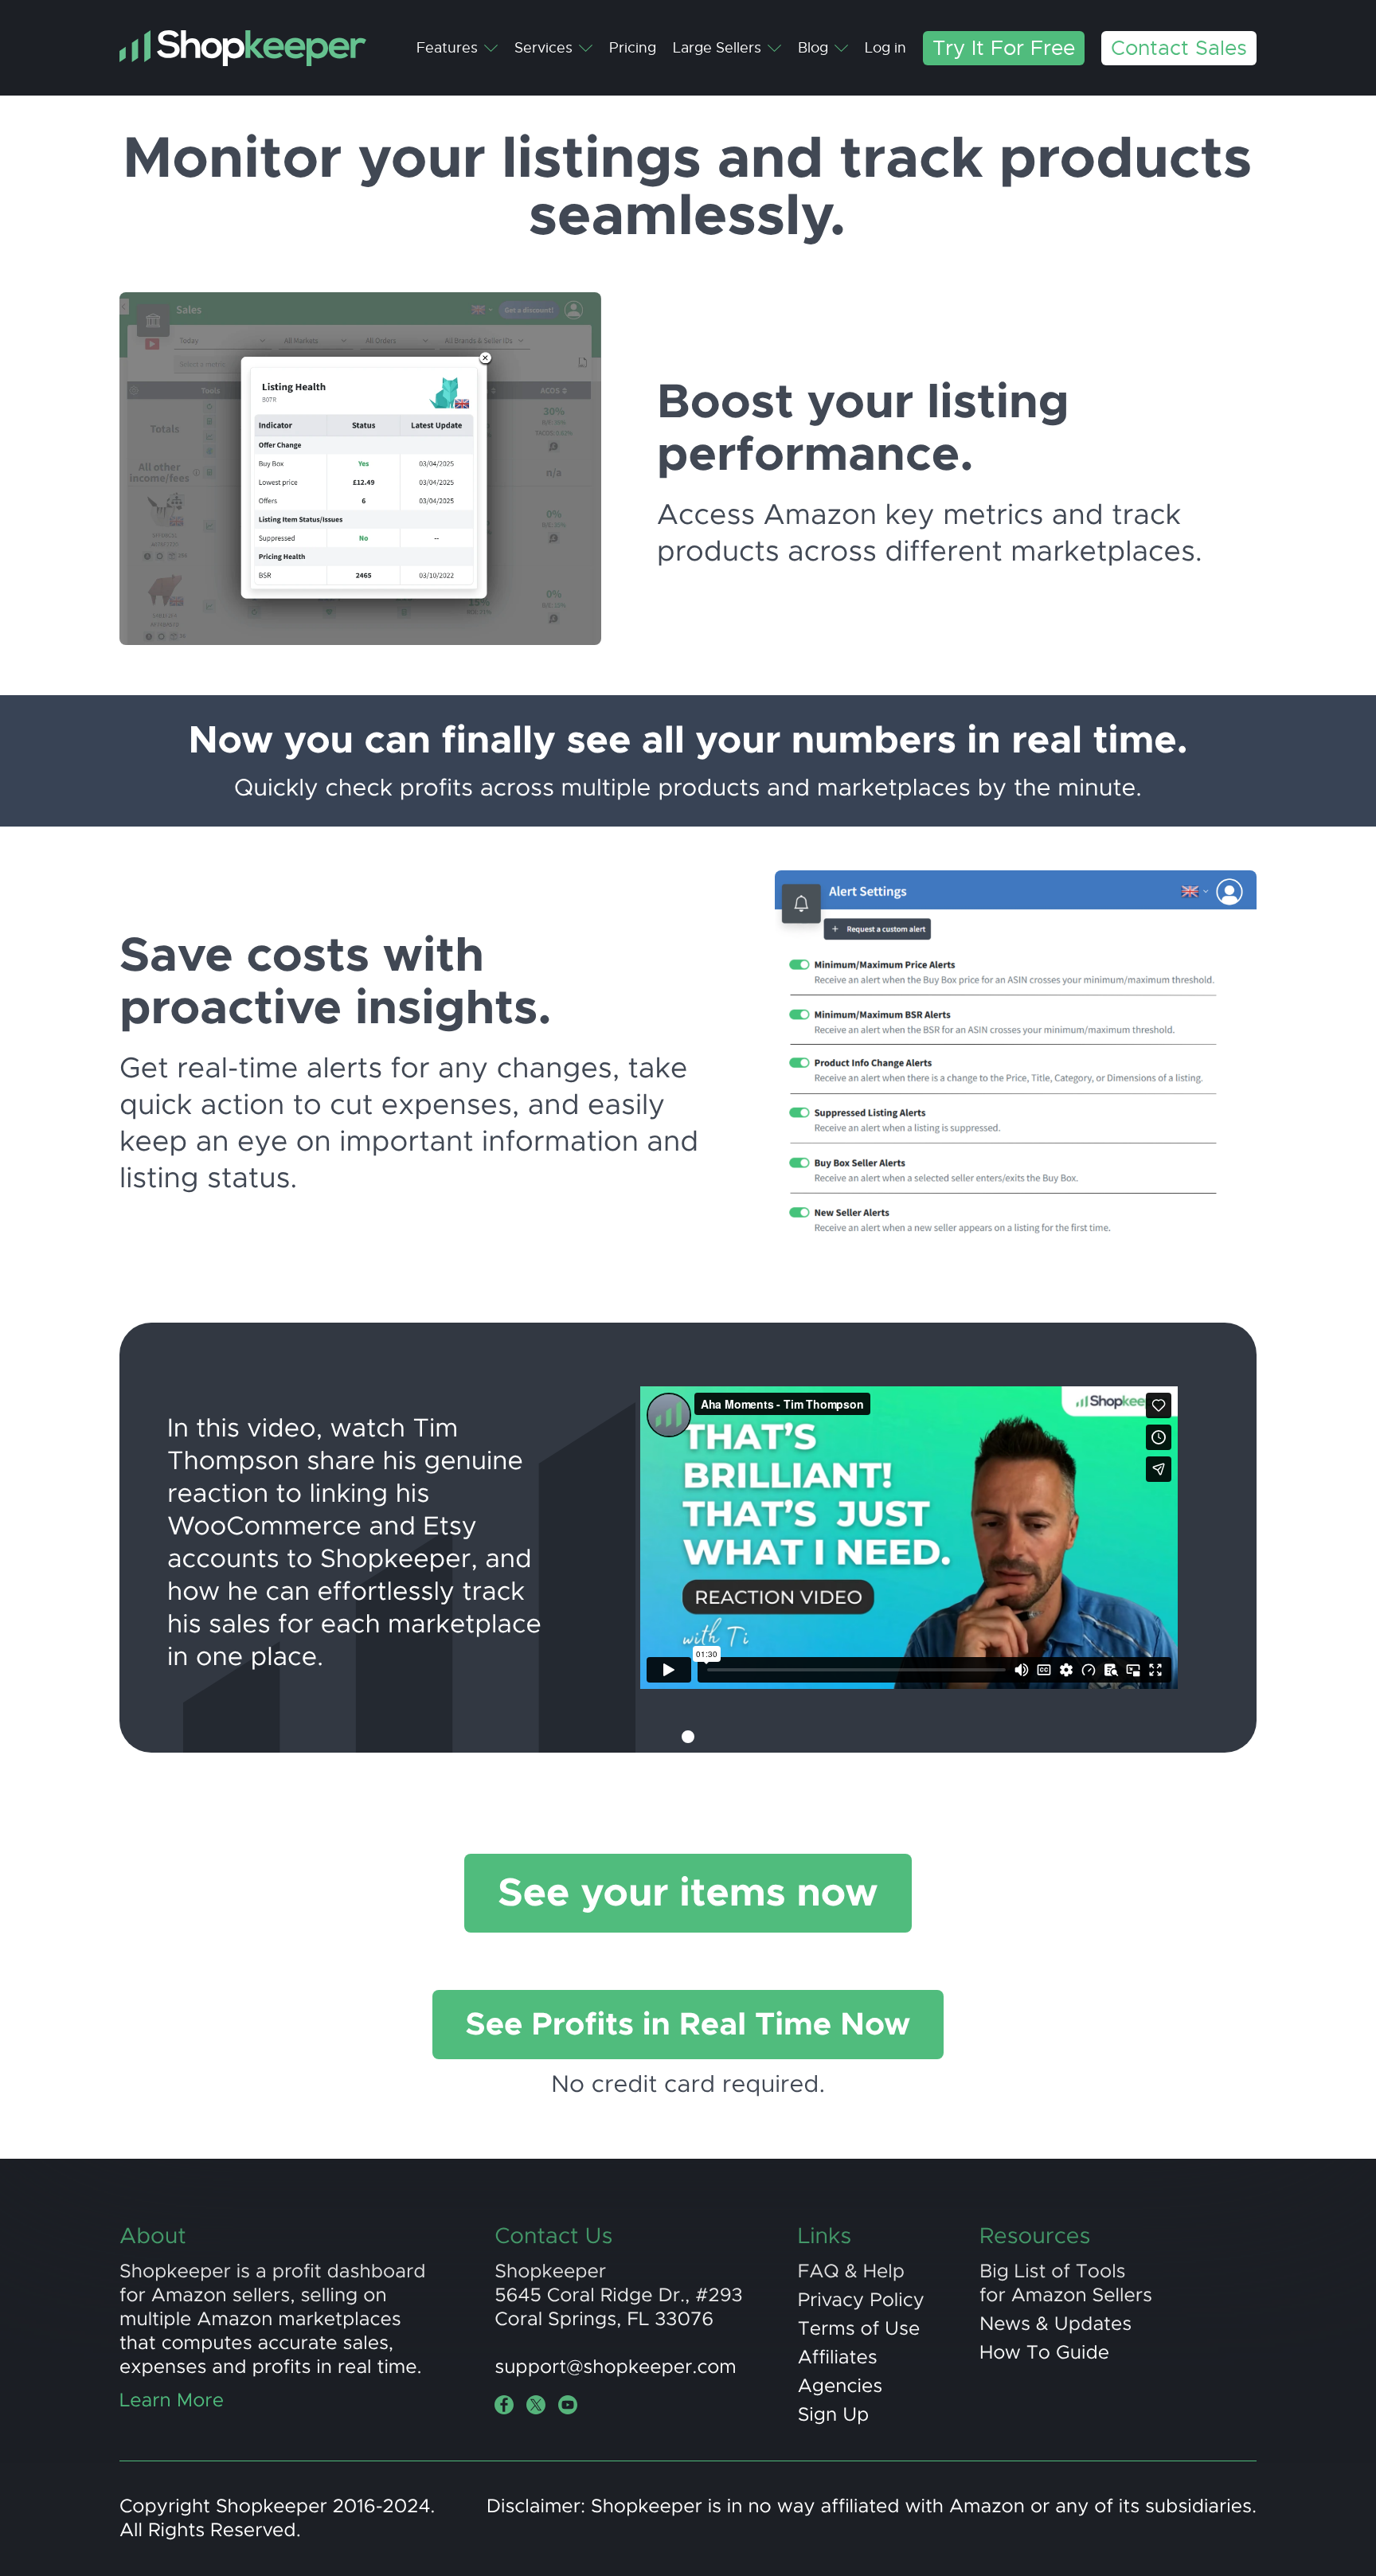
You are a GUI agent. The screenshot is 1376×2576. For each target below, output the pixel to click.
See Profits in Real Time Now (688, 2025)
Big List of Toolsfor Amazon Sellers (1066, 2284)
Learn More (172, 2401)
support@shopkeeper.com (616, 2367)
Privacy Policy (861, 2300)
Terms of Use (859, 2329)
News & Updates (1055, 2324)
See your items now (688, 1893)
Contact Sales (1179, 48)
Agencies (840, 2386)
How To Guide (1044, 2353)
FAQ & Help (851, 2272)
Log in (885, 48)
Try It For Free (1004, 48)
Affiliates (838, 2358)
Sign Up (834, 2415)
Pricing (633, 48)
